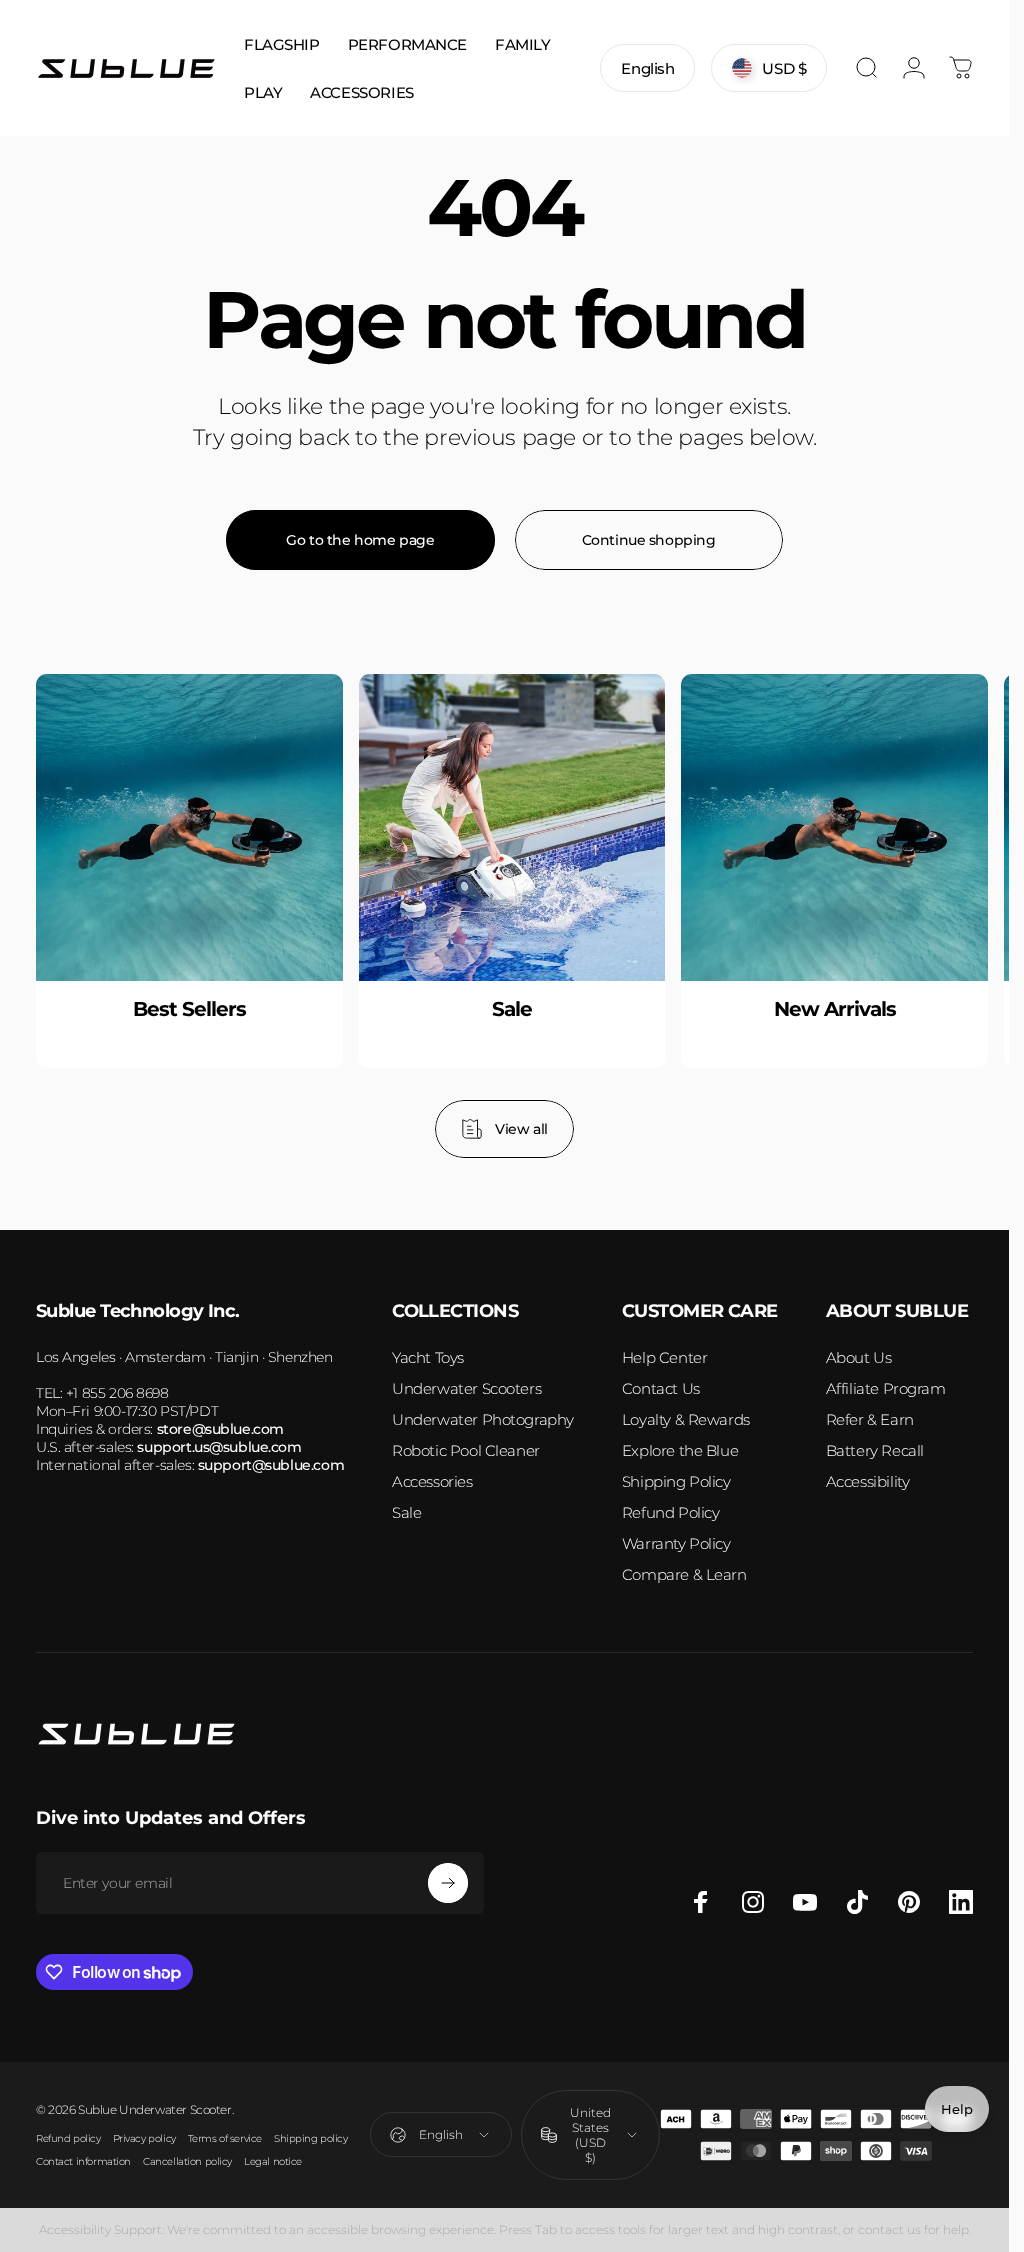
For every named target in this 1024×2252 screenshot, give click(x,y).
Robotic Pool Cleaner (466, 1450)
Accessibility (868, 1481)
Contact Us (661, 1388)
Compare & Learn (684, 1574)
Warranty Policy (676, 1543)
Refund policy (68, 2138)
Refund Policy (671, 1512)
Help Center (664, 1357)
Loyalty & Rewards (686, 1419)
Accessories (432, 1481)
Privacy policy (144, 2138)
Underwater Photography (483, 1419)
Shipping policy (311, 2138)
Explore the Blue (680, 1450)
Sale (406, 1512)
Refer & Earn (870, 1419)
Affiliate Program (886, 1388)
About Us (859, 1357)
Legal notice (273, 2161)
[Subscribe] (448, 1883)
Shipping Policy (676, 1481)
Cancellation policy (187, 2161)
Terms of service (225, 2138)
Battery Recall (875, 1450)
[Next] (927, 916)
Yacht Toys (428, 1357)
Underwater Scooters (466, 1388)
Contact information (83, 2161)
